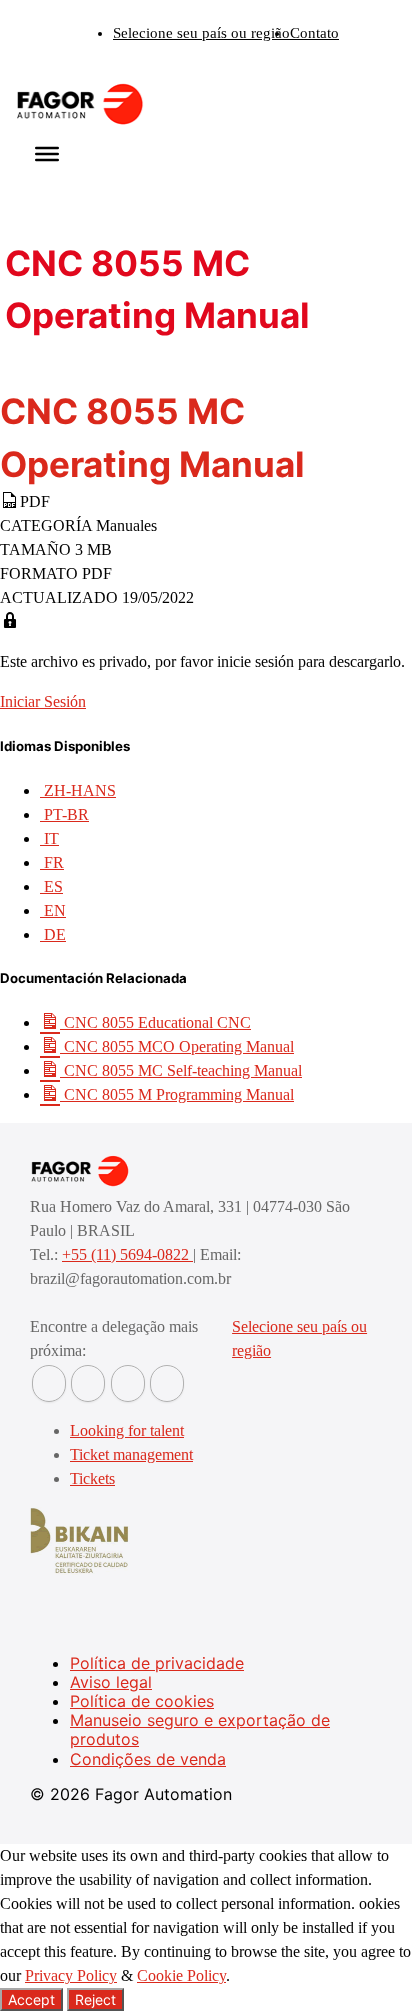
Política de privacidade (157, 1663)
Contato (314, 33)
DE (53, 934)
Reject (95, 1999)
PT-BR (64, 814)
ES (51, 886)
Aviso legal (111, 1682)
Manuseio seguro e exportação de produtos (200, 1729)
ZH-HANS (78, 790)
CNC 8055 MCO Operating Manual (177, 1046)
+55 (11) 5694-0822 (127, 1254)
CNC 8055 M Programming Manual (177, 1094)
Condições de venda (148, 1759)
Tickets (92, 1478)
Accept (31, 1999)
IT (49, 838)
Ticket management (131, 1454)
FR (52, 862)
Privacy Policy (71, 1975)
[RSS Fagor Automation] (167, 1383)
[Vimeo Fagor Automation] (128, 1383)
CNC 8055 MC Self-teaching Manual (181, 1070)
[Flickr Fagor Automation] (49, 1383)
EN (53, 910)
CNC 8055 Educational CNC (155, 1022)
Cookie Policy (181, 1975)
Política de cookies (142, 1701)
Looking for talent (127, 1430)
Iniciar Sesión (43, 701)
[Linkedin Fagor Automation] (88, 1383)
